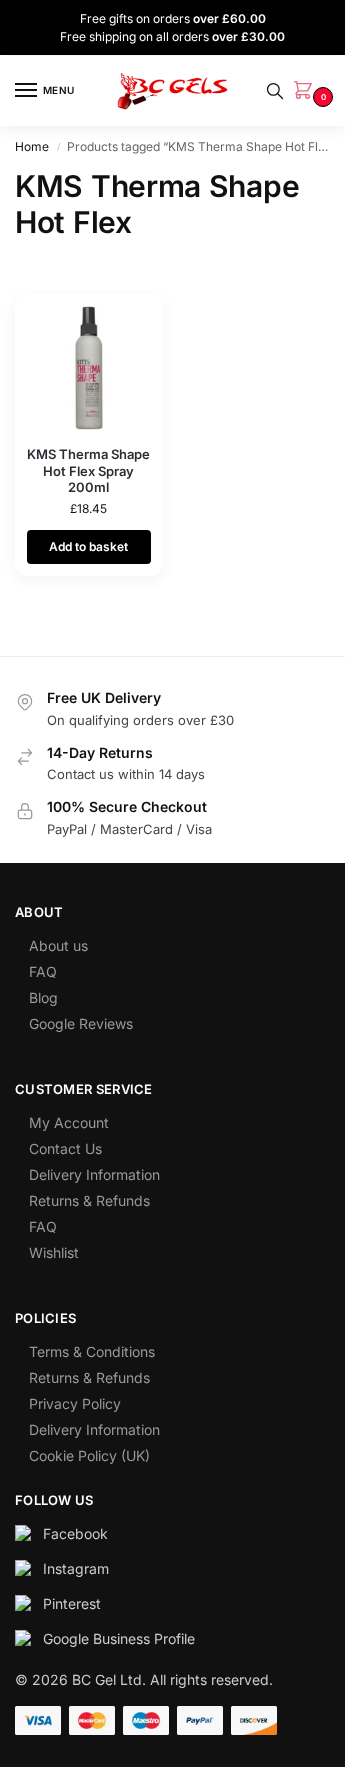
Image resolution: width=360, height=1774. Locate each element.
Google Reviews (81, 1023)
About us (58, 945)
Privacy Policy (75, 1403)
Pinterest (72, 1603)
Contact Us (65, 1148)
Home (32, 146)
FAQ (43, 971)
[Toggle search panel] (275, 91)
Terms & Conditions (92, 1351)
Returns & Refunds (89, 1200)
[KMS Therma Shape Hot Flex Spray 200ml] (89, 368)
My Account (69, 1122)
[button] (307, 91)
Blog (43, 997)
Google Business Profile (119, 1638)
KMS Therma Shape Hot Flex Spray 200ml (88, 471)
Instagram (76, 1568)
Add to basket (88, 546)
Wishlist (54, 1252)
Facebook (75, 1533)
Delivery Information (94, 1174)
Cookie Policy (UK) (89, 1455)
